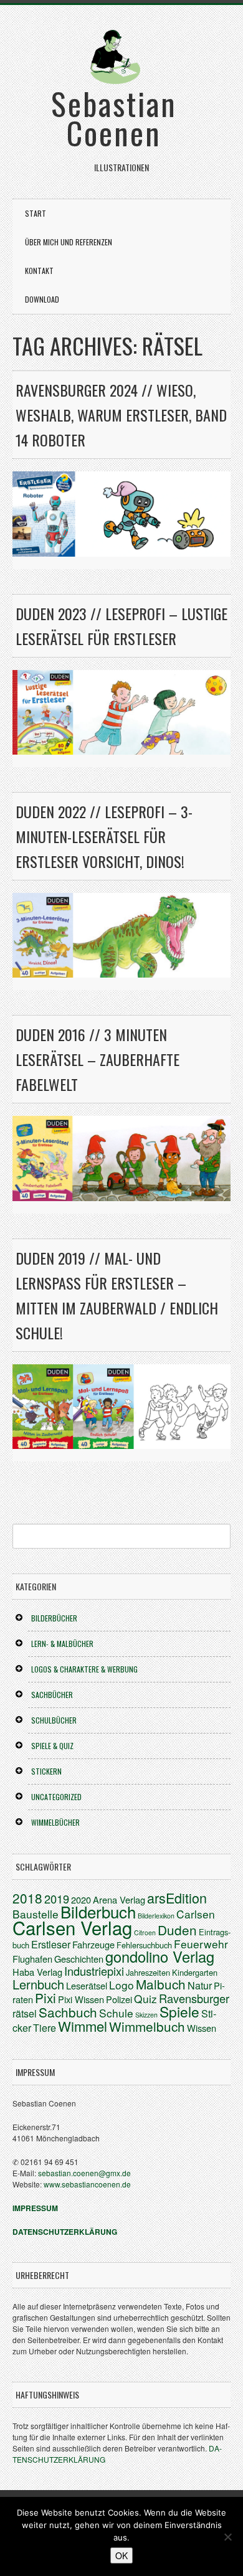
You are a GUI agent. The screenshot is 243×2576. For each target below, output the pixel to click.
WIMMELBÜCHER (55, 1822)
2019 (57, 1899)
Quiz (145, 1998)
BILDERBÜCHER (54, 1618)
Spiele (179, 2011)
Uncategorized (56, 1797)
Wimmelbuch (147, 2026)
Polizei (119, 1999)
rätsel (25, 2013)
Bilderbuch (98, 1911)
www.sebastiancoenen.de (87, 2184)
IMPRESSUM (35, 2208)
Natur (200, 1985)
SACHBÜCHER (52, 1695)
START (36, 213)
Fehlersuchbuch (144, 1945)
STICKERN (46, 1771)
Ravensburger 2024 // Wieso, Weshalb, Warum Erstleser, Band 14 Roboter (121, 415)
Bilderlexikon (156, 1916)
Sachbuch (68, 2012)
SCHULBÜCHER (54, 1720)
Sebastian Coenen (114, 117)
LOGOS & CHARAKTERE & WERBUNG (84, 1669)
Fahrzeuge (93, 1944)
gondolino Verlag (160, 1956)
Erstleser (51, 1944)
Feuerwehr (201, 1944)
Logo (121, 1985)
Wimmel (83, 2026)
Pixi (45, 1998)
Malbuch (161, 1984)
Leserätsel (87, 1985)
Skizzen (146, 2015)
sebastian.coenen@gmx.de (84, 2173)
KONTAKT (39, 271)
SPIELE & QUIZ (52, 1746)
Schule (116, 2013)
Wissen (202, 2028)
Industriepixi (94, 1971)
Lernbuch (38, 1984)
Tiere (45, 2028)
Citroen (145, 1932)
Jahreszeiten (148, 1972)
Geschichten (79, 1959)
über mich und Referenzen (69, 242)
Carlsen (196, 1914)
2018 (27, 1898)
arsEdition (177, 1898)
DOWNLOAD (42, 299)
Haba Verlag (37, 1972)
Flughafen (32, 1959)
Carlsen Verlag (72, 1927)
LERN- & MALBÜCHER (62, 1644)
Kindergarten (195, 1972)
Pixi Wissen (81, 1999)
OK (121, 2555)
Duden (177, 1930)
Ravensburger (194, 1998)
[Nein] (227, 2537)
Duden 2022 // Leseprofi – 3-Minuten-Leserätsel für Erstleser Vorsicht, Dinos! (104, 836)
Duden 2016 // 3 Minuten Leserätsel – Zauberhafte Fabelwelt (98, 1059)
